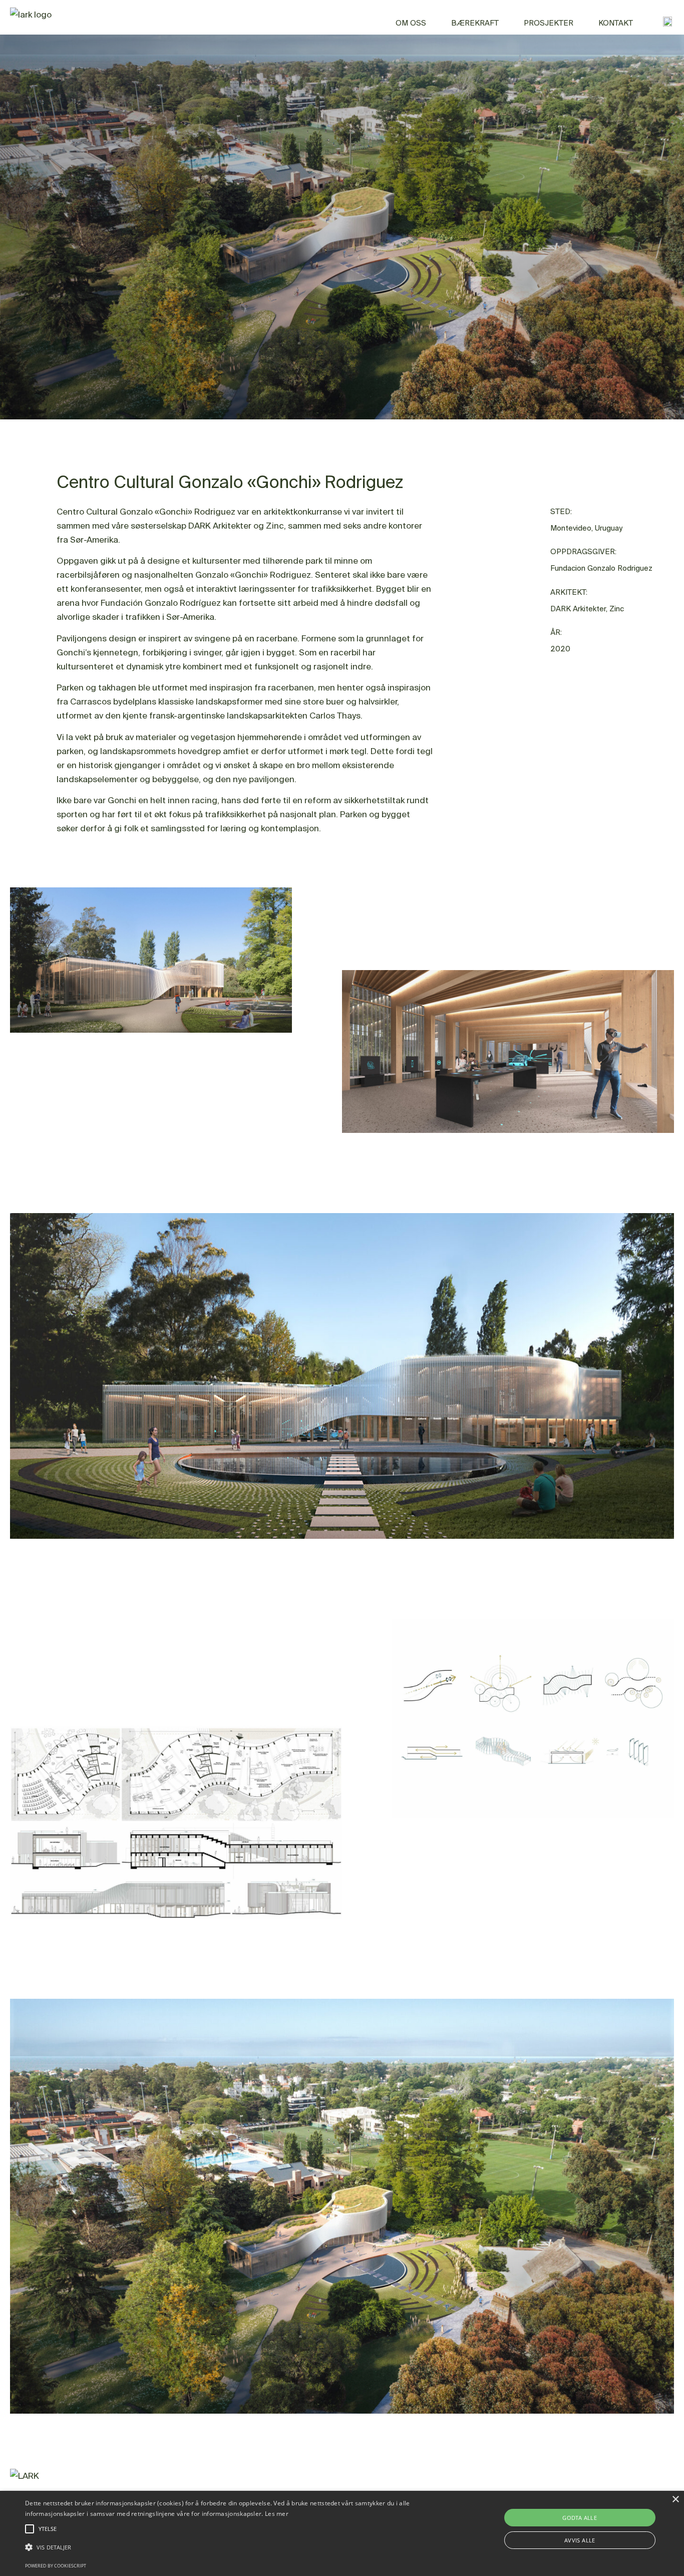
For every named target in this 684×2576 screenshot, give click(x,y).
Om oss (411, 23)
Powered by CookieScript (56, 2566)
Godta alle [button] (580, 2518)
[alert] (342, 2533)
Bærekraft (475, 23)
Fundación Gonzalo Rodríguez (161, 603)
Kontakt (616, 23)
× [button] (675, 2500)
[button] (231, 2547)
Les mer (277, 2514)
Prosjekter (549, 23)
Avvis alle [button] (580, 2540)
